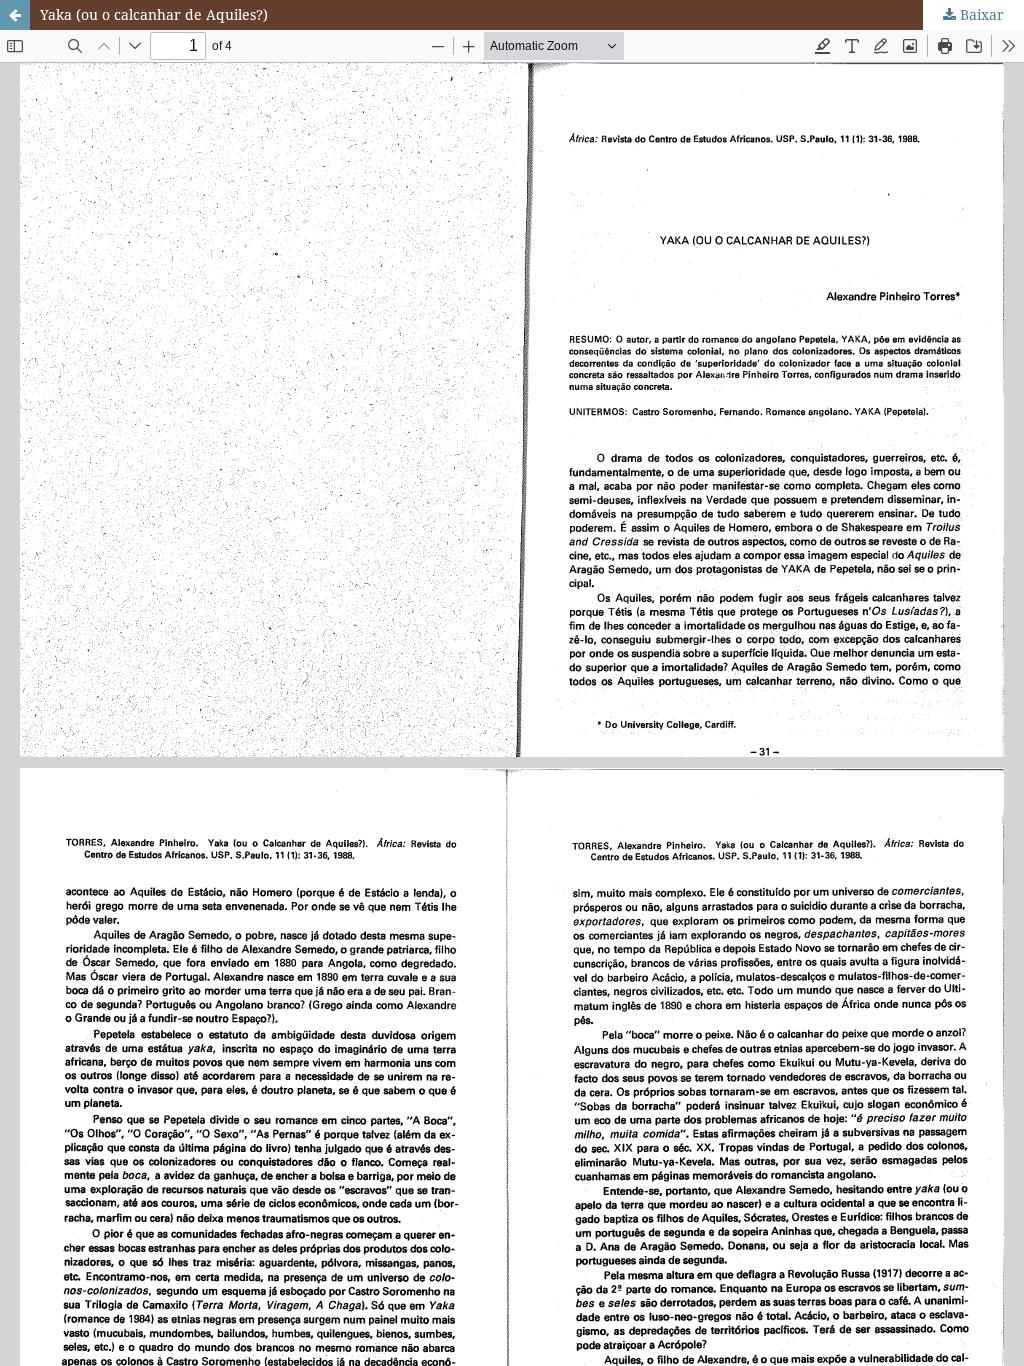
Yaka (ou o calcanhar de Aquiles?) (154, 14)
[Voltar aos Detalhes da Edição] (15, 15)
